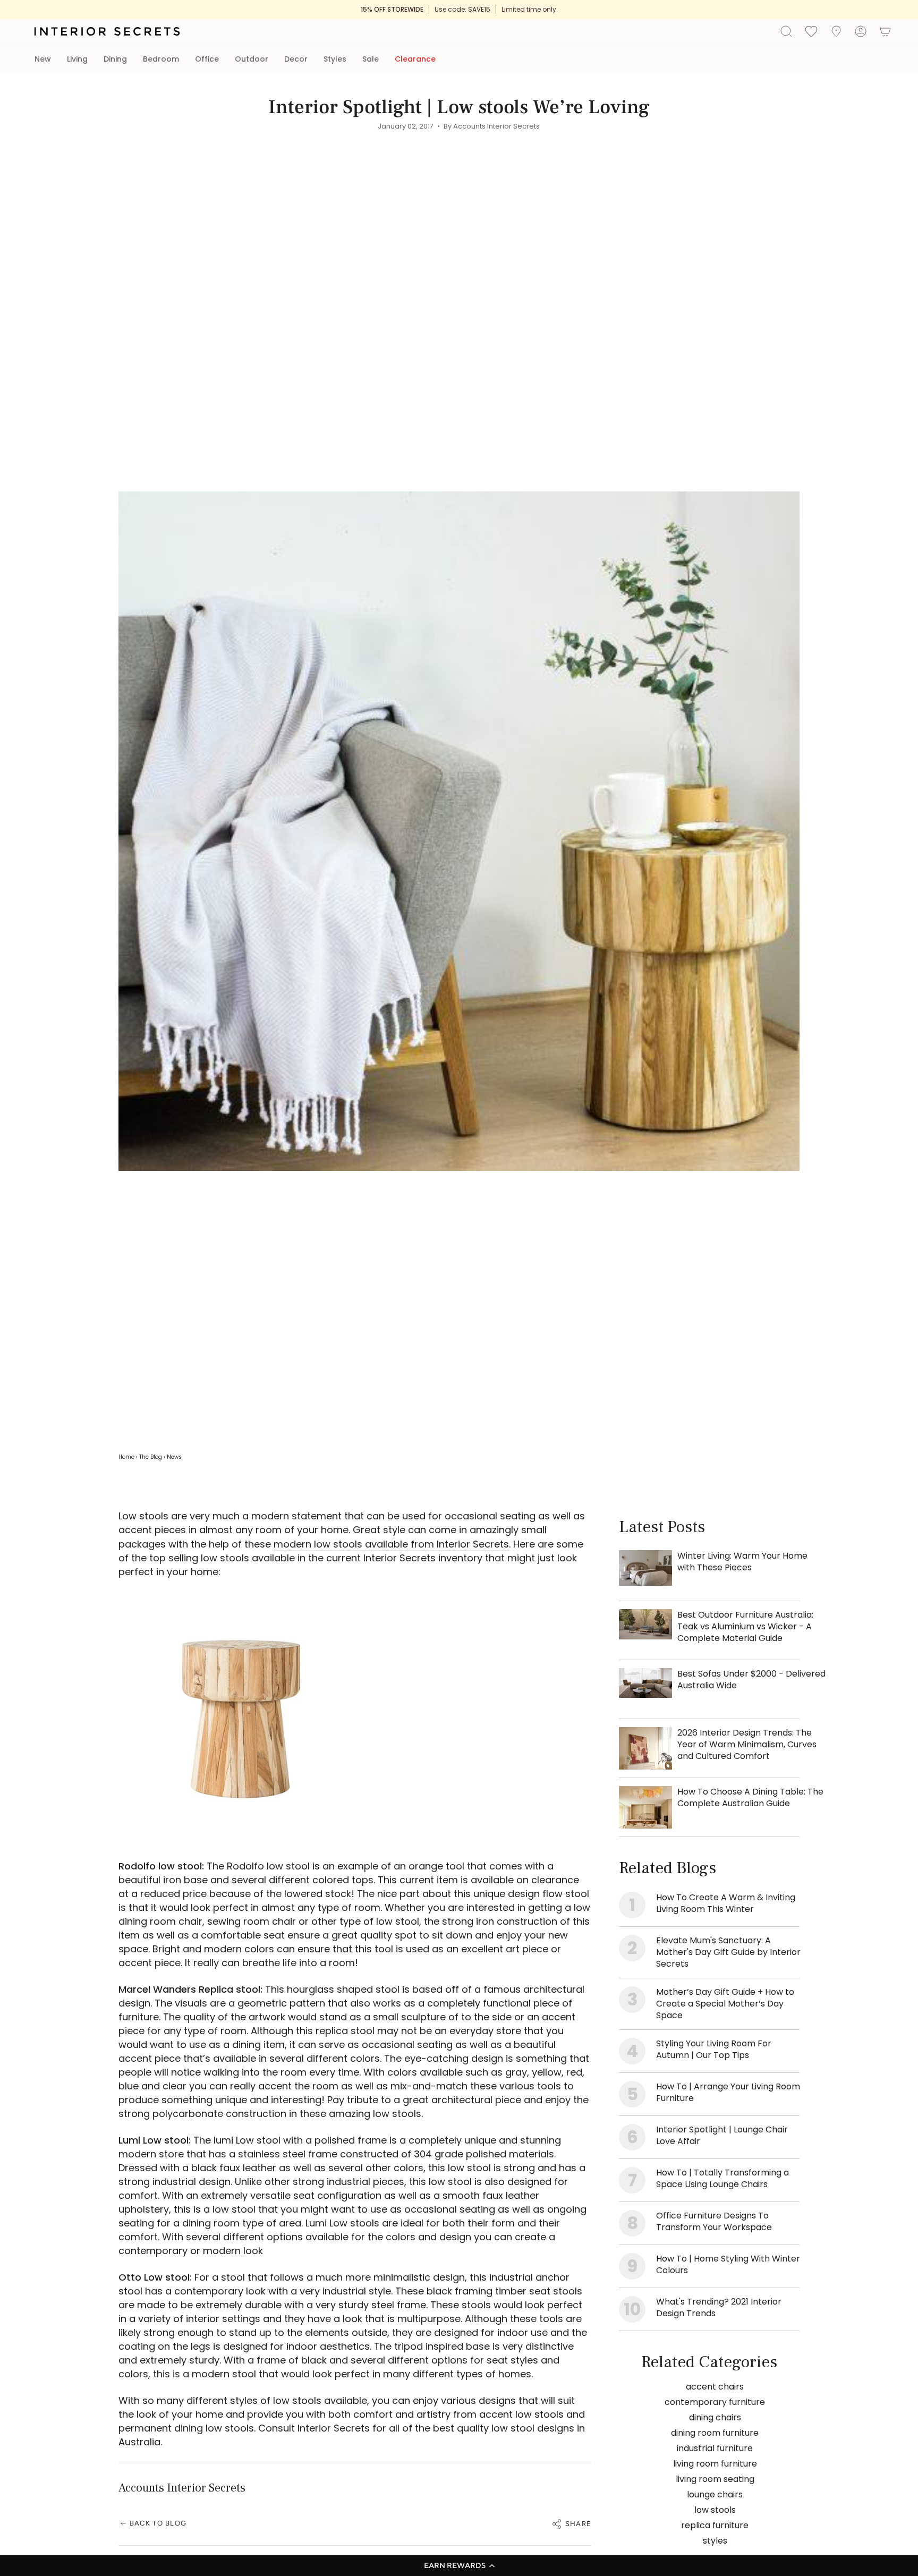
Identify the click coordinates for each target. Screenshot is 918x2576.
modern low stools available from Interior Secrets (391, 1544)
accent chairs (715, 2387)
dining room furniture (715, 2433)
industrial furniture (715, 2448)
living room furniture (715, 2464)
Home (126, 1457)
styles (715, 2541)
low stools (715, 2510)
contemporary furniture (715, 2402)
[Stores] (836, 31)
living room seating (715, 2479)
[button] (459, 2565)
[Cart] (885, 31)
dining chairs (715, 2417)
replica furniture (715, 2525)
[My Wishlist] (811, 31)
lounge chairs (715, 2494)
